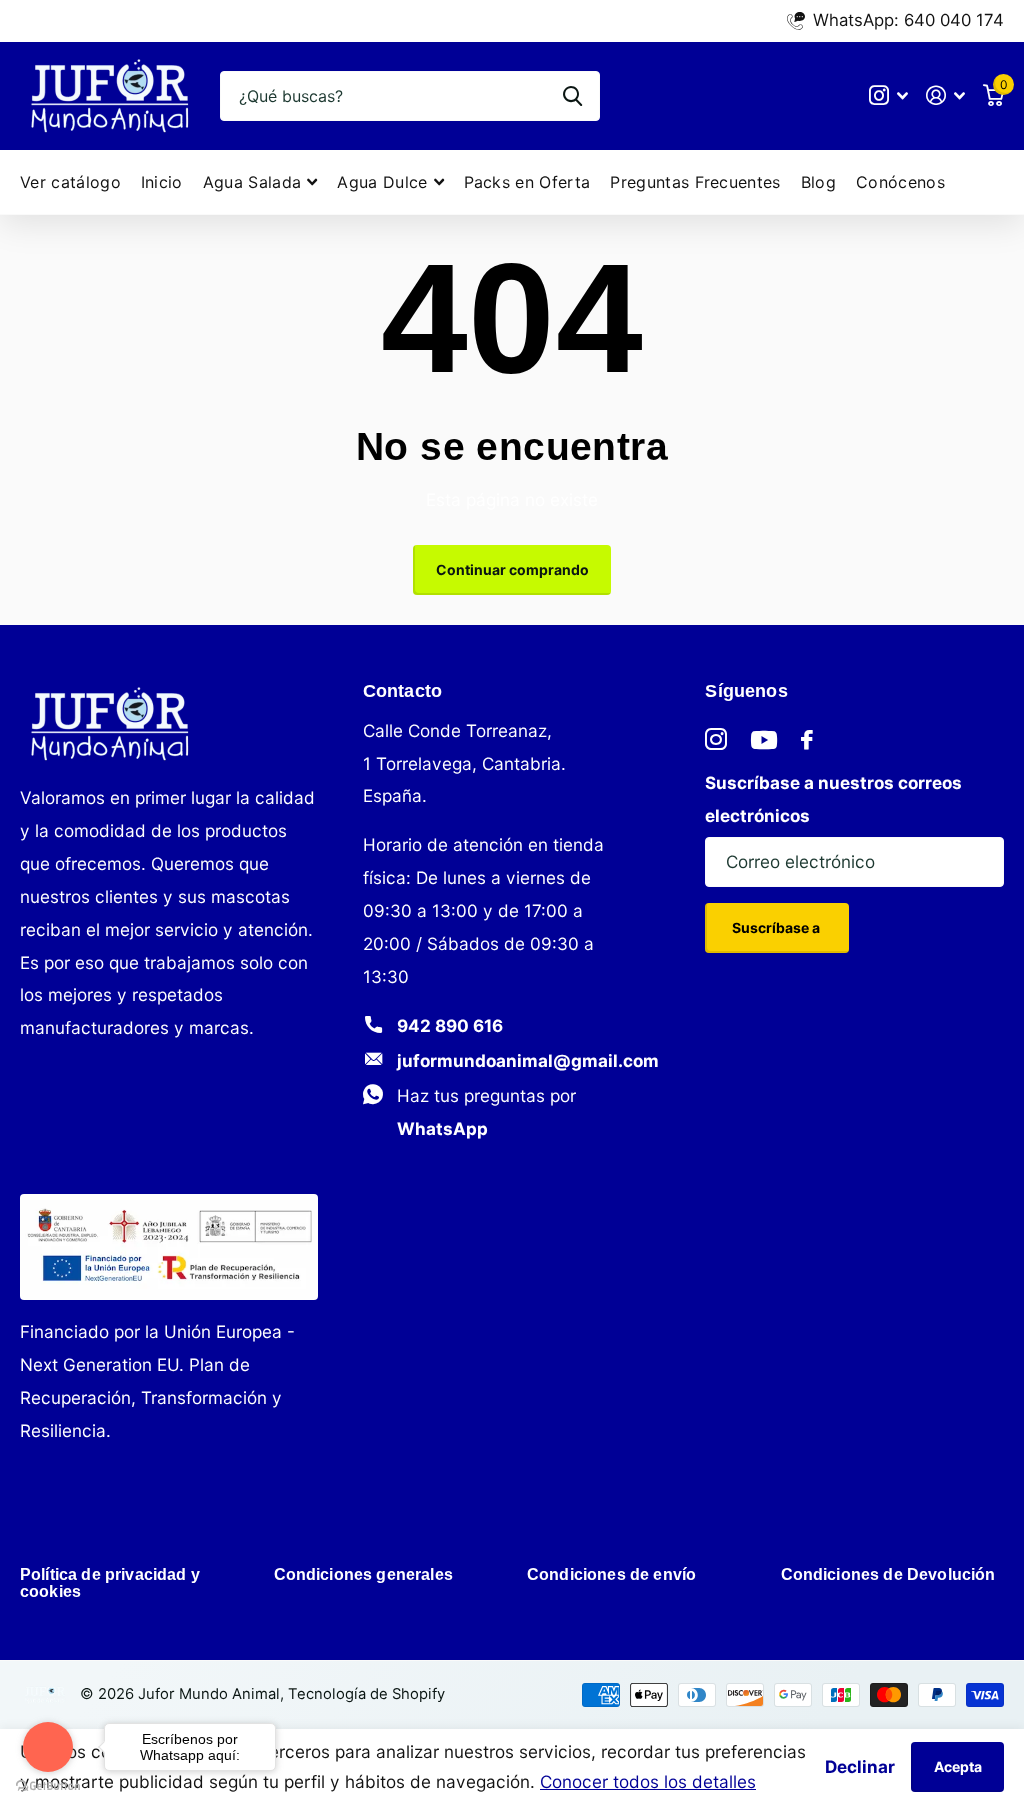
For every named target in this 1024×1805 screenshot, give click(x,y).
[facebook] (807, 740)
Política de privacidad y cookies (110, 1583)
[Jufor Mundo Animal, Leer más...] (889, 95)
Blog (818, 182)
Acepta (958, 1766)
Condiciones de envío (611, 1574)
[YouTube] (764, 740)
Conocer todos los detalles (648, 1781)
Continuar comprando (512, 569)
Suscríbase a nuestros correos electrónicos (833, 799)
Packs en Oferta (527, 182)
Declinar (860, 1766)
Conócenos (900, 182)
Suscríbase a (777, 927)
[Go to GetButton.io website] (48, 1785)
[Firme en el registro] (945, 95)
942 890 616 (450, 1025)
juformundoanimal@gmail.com (528, 1060)
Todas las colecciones (260, 182)
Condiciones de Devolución (888, 1574)
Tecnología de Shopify (366, 1694)
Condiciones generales (363, 1574)
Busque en (572, 96)
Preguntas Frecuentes (695, 182)
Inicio (162, 182)
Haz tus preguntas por (486, 1112)
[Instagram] (716, 740)
